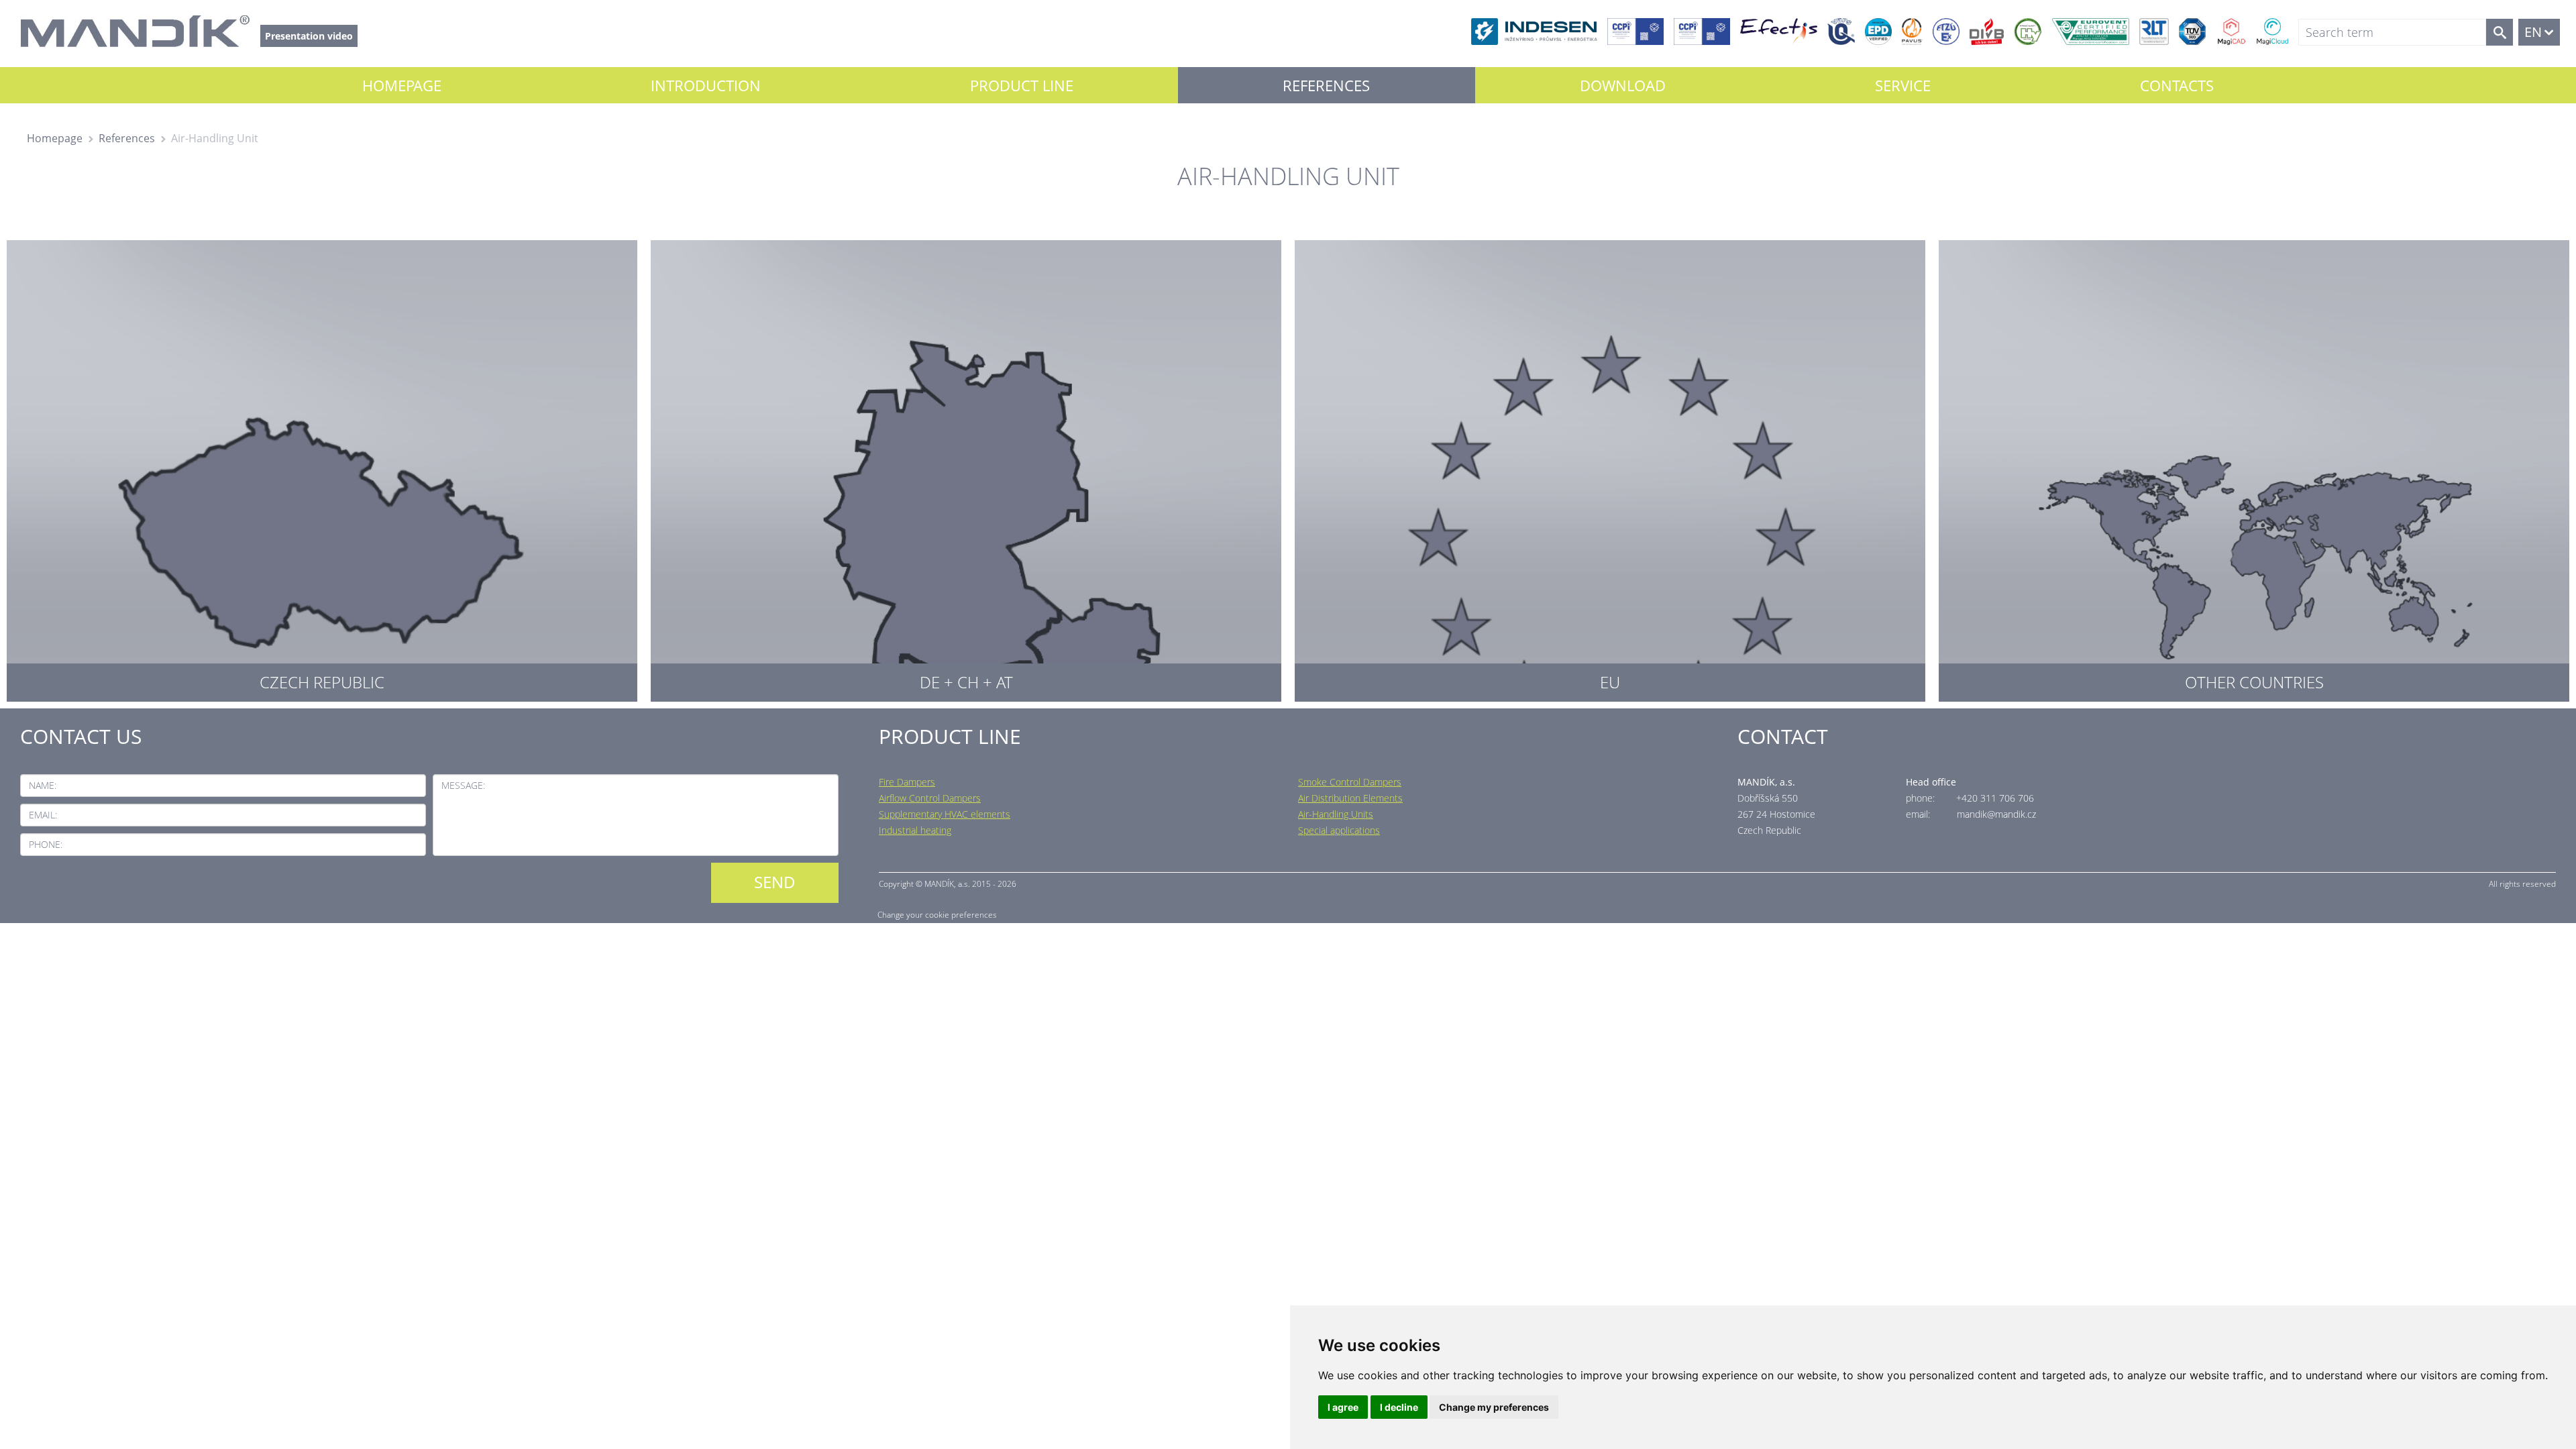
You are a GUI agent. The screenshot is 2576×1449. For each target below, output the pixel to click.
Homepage (402, 85)
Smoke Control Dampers (1350, 782)
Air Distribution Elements (1350, 798)
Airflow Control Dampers (930, 798)
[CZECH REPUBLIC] (322, 468)
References (1326, 85)
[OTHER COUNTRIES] (2254, 468)
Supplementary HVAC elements (945, 814)
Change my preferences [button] (1494, 1407)
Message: (463, 785)
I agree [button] (1343, 1407)
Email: (43, 815)
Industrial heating (915, 830)
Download (1623, 85)
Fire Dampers (907, 782)
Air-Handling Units (1336, 814)
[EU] (1610, 468)
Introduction (706, 85)
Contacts (2177, 85)
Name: (43, 785)
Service (1903, 85)
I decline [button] (1399, 1407)
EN (2533, 32)
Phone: (46, 844)
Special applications (1339, 830)
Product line (1022, 85)
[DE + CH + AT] (966, 468)
